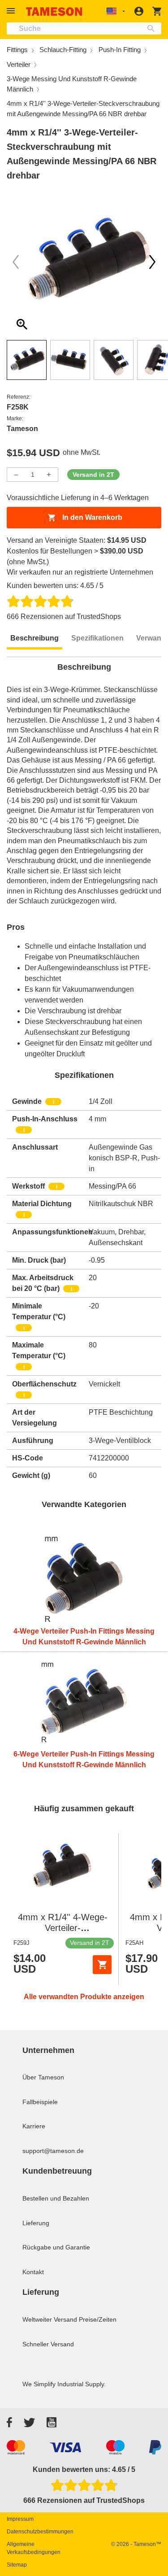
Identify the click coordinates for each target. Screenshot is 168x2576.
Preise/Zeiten (98, 2319)
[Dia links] (152, 262)
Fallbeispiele (40, 2102)
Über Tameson (43, 2077)
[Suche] (153, 28)
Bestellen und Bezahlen (56, 2198)
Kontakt (33, 2272)
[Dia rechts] (16, 262)
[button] (12, 11)
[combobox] (84, 28)
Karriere (34, 2126)
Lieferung (36, 2223)
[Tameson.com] (54, 11)
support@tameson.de (53, 2151)
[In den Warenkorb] (102, 1965)
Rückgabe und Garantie (56, 2247)
